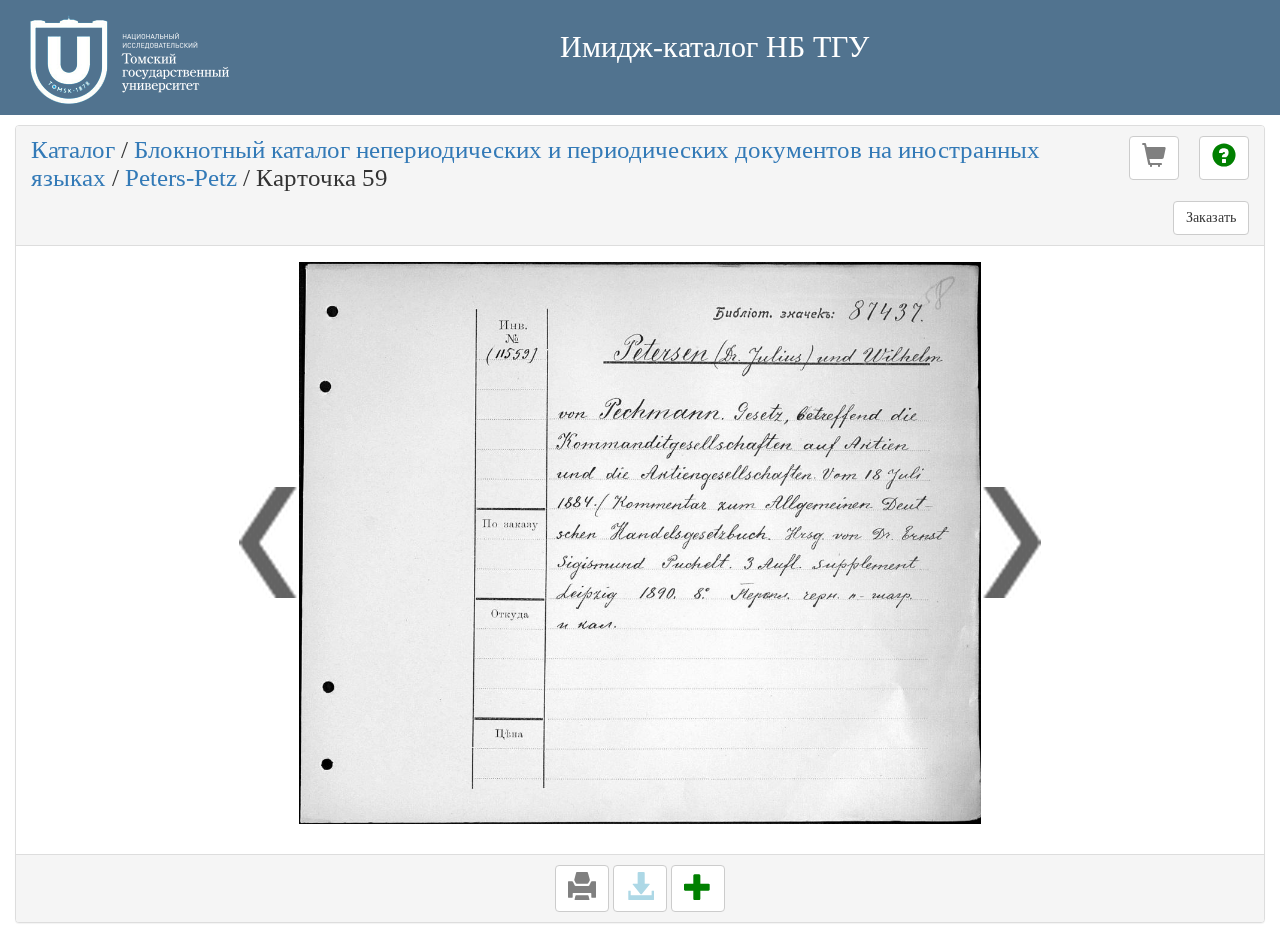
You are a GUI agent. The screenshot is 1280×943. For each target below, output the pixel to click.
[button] (1154, 158)
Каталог (73, 149)
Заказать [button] (1211, 217)
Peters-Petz (181, 177)
